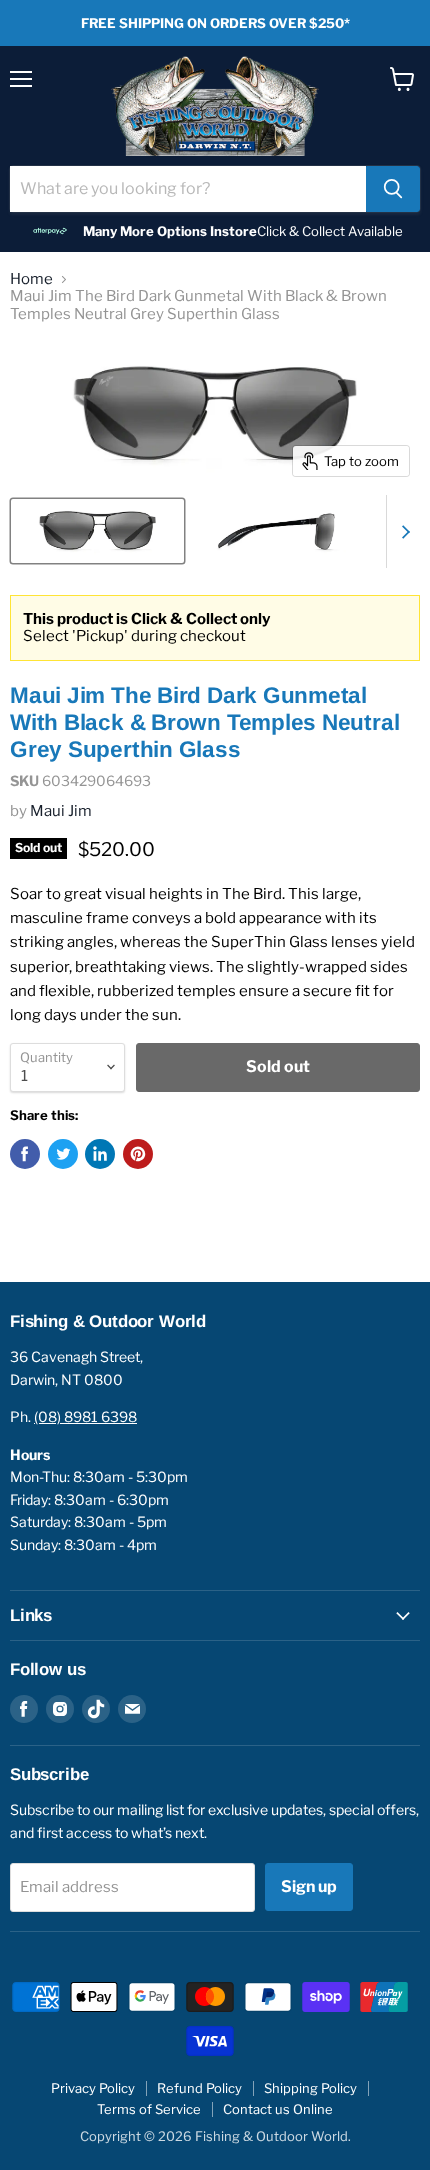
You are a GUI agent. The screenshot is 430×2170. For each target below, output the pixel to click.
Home (31, 279)
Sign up (309, 1886)
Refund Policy (199, 2088)
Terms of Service (149, 2109)
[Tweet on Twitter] (63, 1154)
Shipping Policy (310, 2088)
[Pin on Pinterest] (138, 1154)
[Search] (393, 189)
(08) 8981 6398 (85, 1416)
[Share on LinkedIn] (100, 1154)
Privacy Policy (93, 2088)
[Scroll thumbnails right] (402, 532)
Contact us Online (278, 2109)
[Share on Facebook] (25, 1154)
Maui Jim (61, 811)
